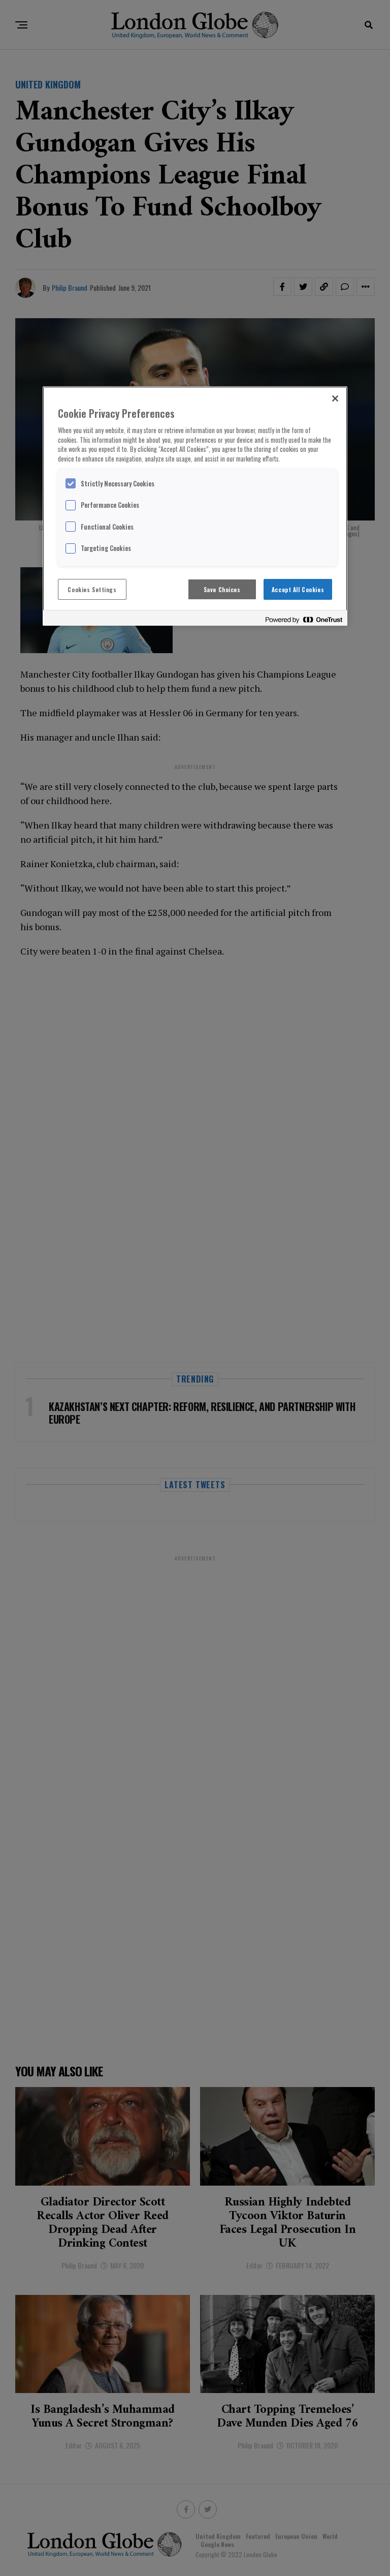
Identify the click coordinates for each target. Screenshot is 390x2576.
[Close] (335, 398)
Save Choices (222, 589)
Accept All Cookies (298, 589)
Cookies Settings (92, 589)
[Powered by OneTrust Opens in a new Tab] (304, 619)
